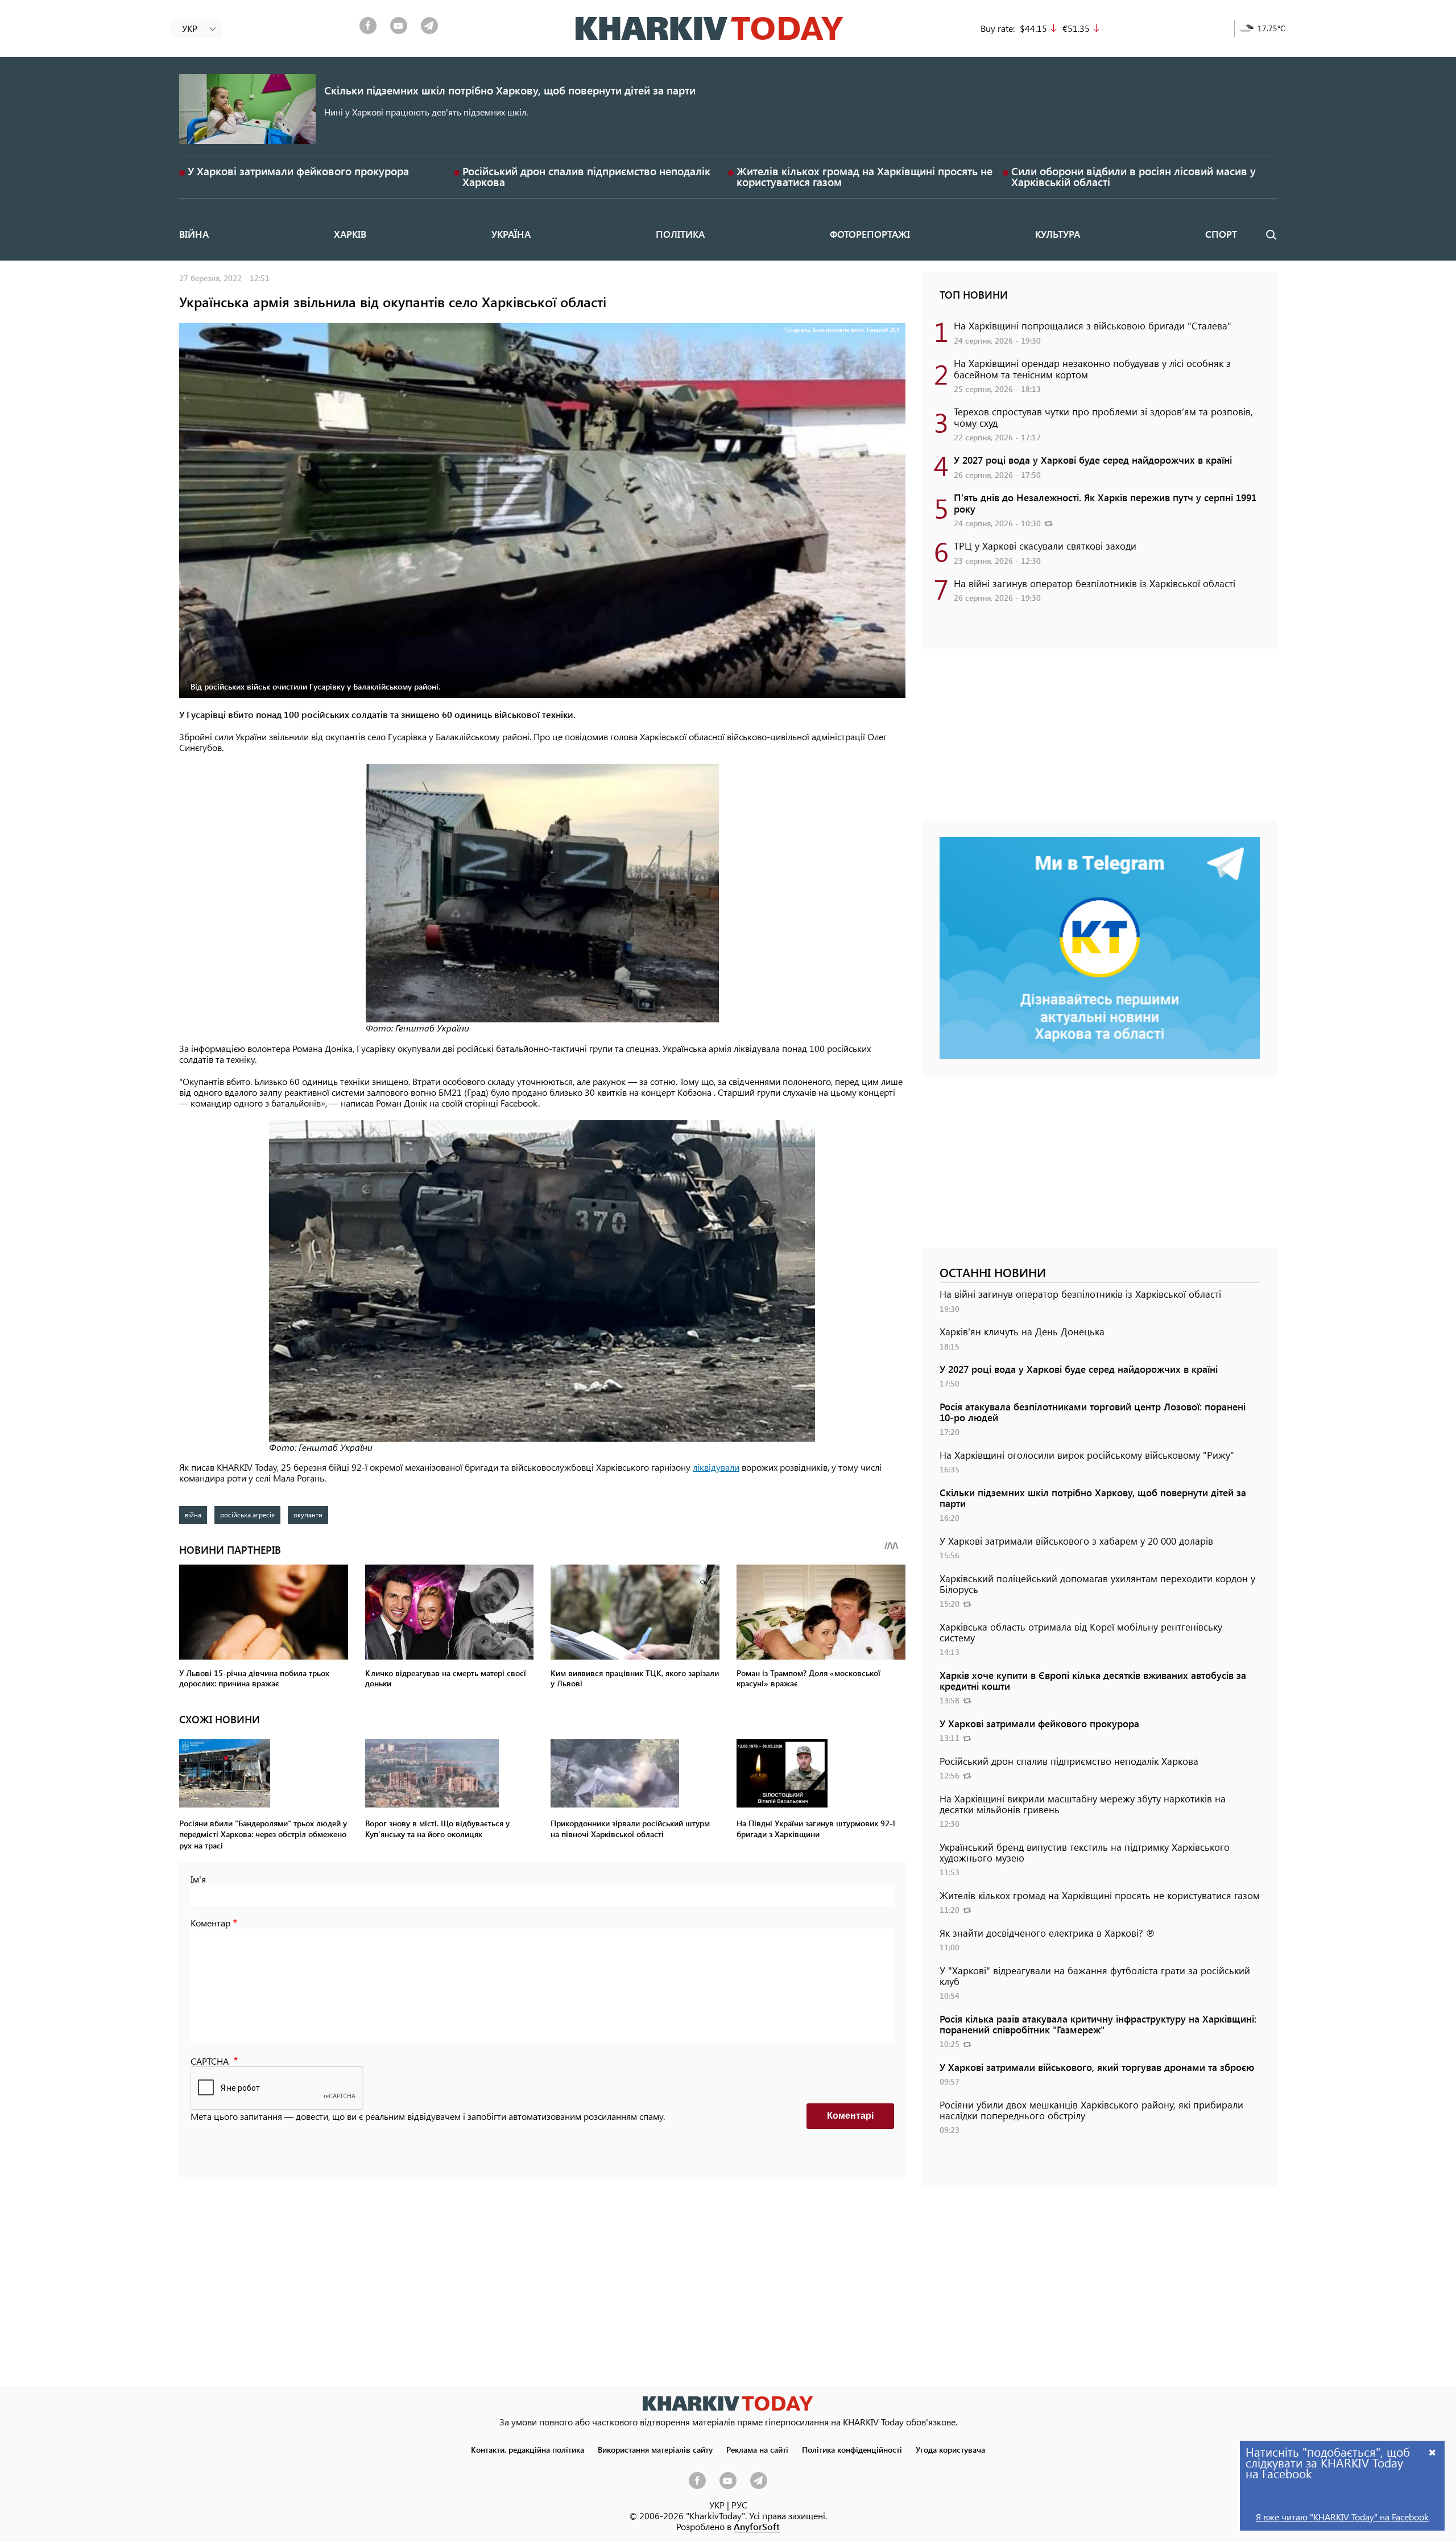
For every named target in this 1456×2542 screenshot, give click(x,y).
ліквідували (716, 1467)
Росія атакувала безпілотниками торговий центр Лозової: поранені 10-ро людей (1093, 1412)
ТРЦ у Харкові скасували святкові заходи (1045, 546)
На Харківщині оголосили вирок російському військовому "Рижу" (1087, 1455)
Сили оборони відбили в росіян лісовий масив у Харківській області (1134, 176)
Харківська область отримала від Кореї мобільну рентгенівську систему (1081, 1632)
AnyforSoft (757, 2526)
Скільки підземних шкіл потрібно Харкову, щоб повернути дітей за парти (510, 90)
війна (193, 1515)
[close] (1433, 2452)
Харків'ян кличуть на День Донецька (1022, 1331)
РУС (739, 2505)
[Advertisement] (1100, 740)
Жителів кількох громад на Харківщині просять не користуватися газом (864, 176)
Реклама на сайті (757, 2449)
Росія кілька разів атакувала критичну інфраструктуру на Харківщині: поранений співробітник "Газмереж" (1098, 2024)
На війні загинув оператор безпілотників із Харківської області (1095, 583)
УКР (717, 2505)
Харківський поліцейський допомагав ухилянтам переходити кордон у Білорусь (1097, 1584)
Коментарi (850, 2116)
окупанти (308, 1515)
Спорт (1221, 234)
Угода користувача (950, 2449)
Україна (511, 234)
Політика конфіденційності (852, 2449)
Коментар (210, 1923)
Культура (1058, 234)
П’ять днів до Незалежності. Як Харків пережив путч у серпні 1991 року (1105, 503)
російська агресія (247, 1515)
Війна (194, 234)
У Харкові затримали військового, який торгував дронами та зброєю (1097, 2067)
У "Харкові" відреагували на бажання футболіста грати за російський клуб (1095, 1976)
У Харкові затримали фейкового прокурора (298, 171)
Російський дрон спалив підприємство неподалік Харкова (586, 176)
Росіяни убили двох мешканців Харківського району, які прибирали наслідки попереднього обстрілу (1091, 2110)
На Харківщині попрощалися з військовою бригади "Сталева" (1093, 325)
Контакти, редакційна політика (528, 2449)
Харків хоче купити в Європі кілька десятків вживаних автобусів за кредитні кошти (1093, 1680)
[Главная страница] (728, 2403)
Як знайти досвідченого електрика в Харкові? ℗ (1047, 1933)
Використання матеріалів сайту (655, 2449)
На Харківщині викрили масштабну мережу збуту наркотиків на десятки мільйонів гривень (1083, 1804)
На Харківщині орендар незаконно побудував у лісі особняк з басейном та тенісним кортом (1092, 368)
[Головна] (710, 28)
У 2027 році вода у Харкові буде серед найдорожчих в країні (1093, 460)
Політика (680, 234)
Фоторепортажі (870, 234)
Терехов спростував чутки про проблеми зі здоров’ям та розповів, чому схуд (1103, 417)
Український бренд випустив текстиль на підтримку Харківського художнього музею (1085, 1852)
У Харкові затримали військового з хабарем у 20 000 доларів (1076, 1541)
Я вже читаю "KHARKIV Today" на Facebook (1342, 2517)
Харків (350, 234)
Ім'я (198, 1879)
